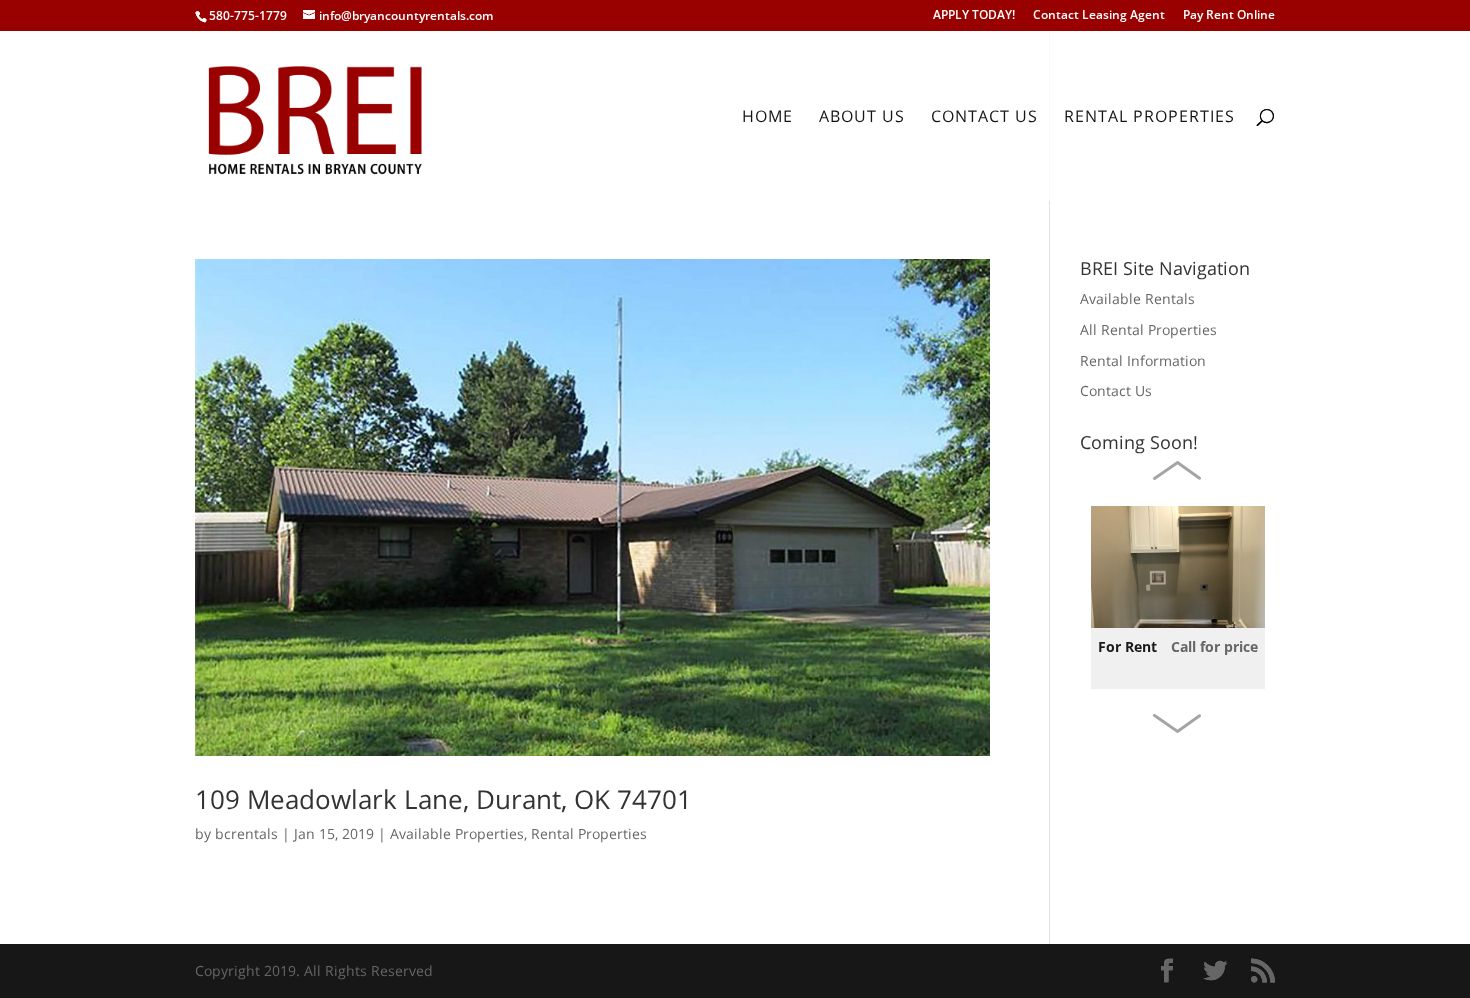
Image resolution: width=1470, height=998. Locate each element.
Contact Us (984, 118)
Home (767, 118)
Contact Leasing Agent (1099, 16)
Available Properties (457, 833)
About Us (862, 118)
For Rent (1127, 646)
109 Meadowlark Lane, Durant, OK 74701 (443, 799)
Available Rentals (1137, 298)
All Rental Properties (1148, 329)
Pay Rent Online (1229, 16)
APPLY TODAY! (974, 16)
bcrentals (246, 833)
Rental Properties (1149, 118)
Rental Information (1143, 360)
